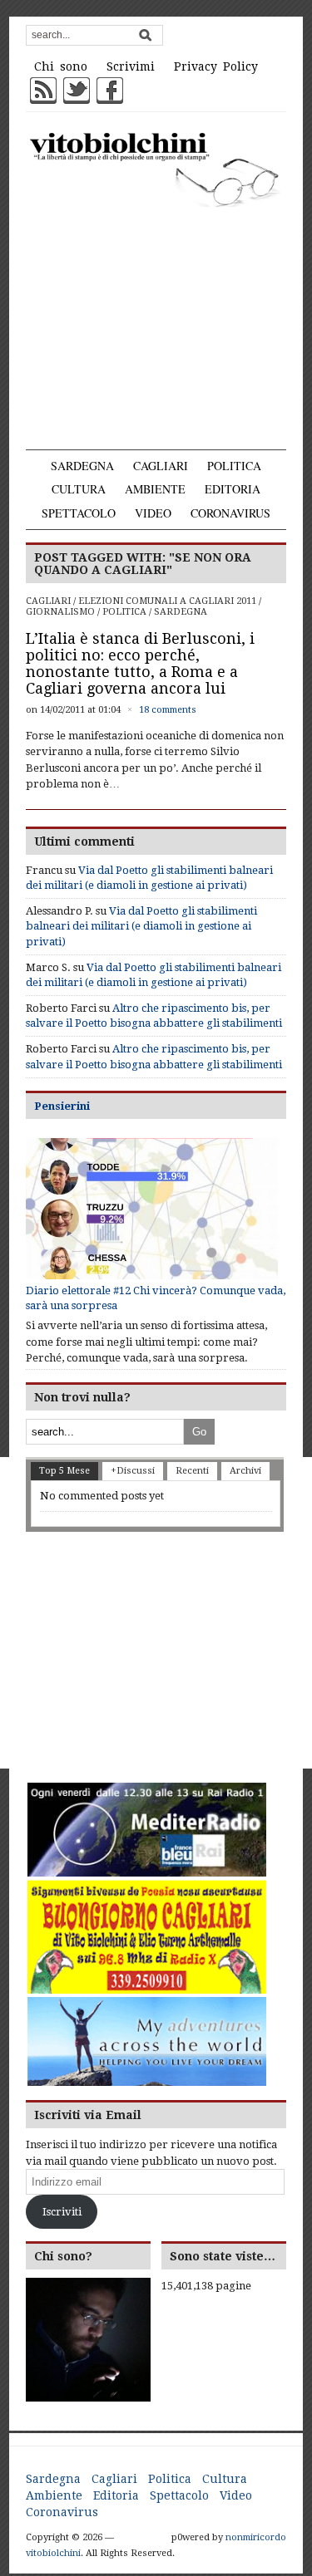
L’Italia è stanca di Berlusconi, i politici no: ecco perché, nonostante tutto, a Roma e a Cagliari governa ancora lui (140, 663)
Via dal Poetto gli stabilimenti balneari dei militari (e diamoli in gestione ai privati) (141, 926)
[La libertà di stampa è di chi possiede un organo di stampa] (156, 168)
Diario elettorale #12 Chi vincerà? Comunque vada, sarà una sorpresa (156, 1298)
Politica (234, 466)
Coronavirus (230, 513)
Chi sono (61, 66)
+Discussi (133, 1471)
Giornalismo (60, 612)
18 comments (168, 710)
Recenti (192, 1471)
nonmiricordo (256, 2537)
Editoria (233, 489)
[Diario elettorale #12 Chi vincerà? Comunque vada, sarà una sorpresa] (152, 1209)
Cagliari (161, 466)
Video (153, 513)
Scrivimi (131, 66)
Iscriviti (62, 2212)
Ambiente (155, 489)
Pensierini (62, 1106)
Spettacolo (79, 513)
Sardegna (82, 466)
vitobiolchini (53, 2553)
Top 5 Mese (64, 1471)
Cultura (79, 489)
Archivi (245, 1471)
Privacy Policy (216, 66)
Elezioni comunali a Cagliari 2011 (167, 601)
